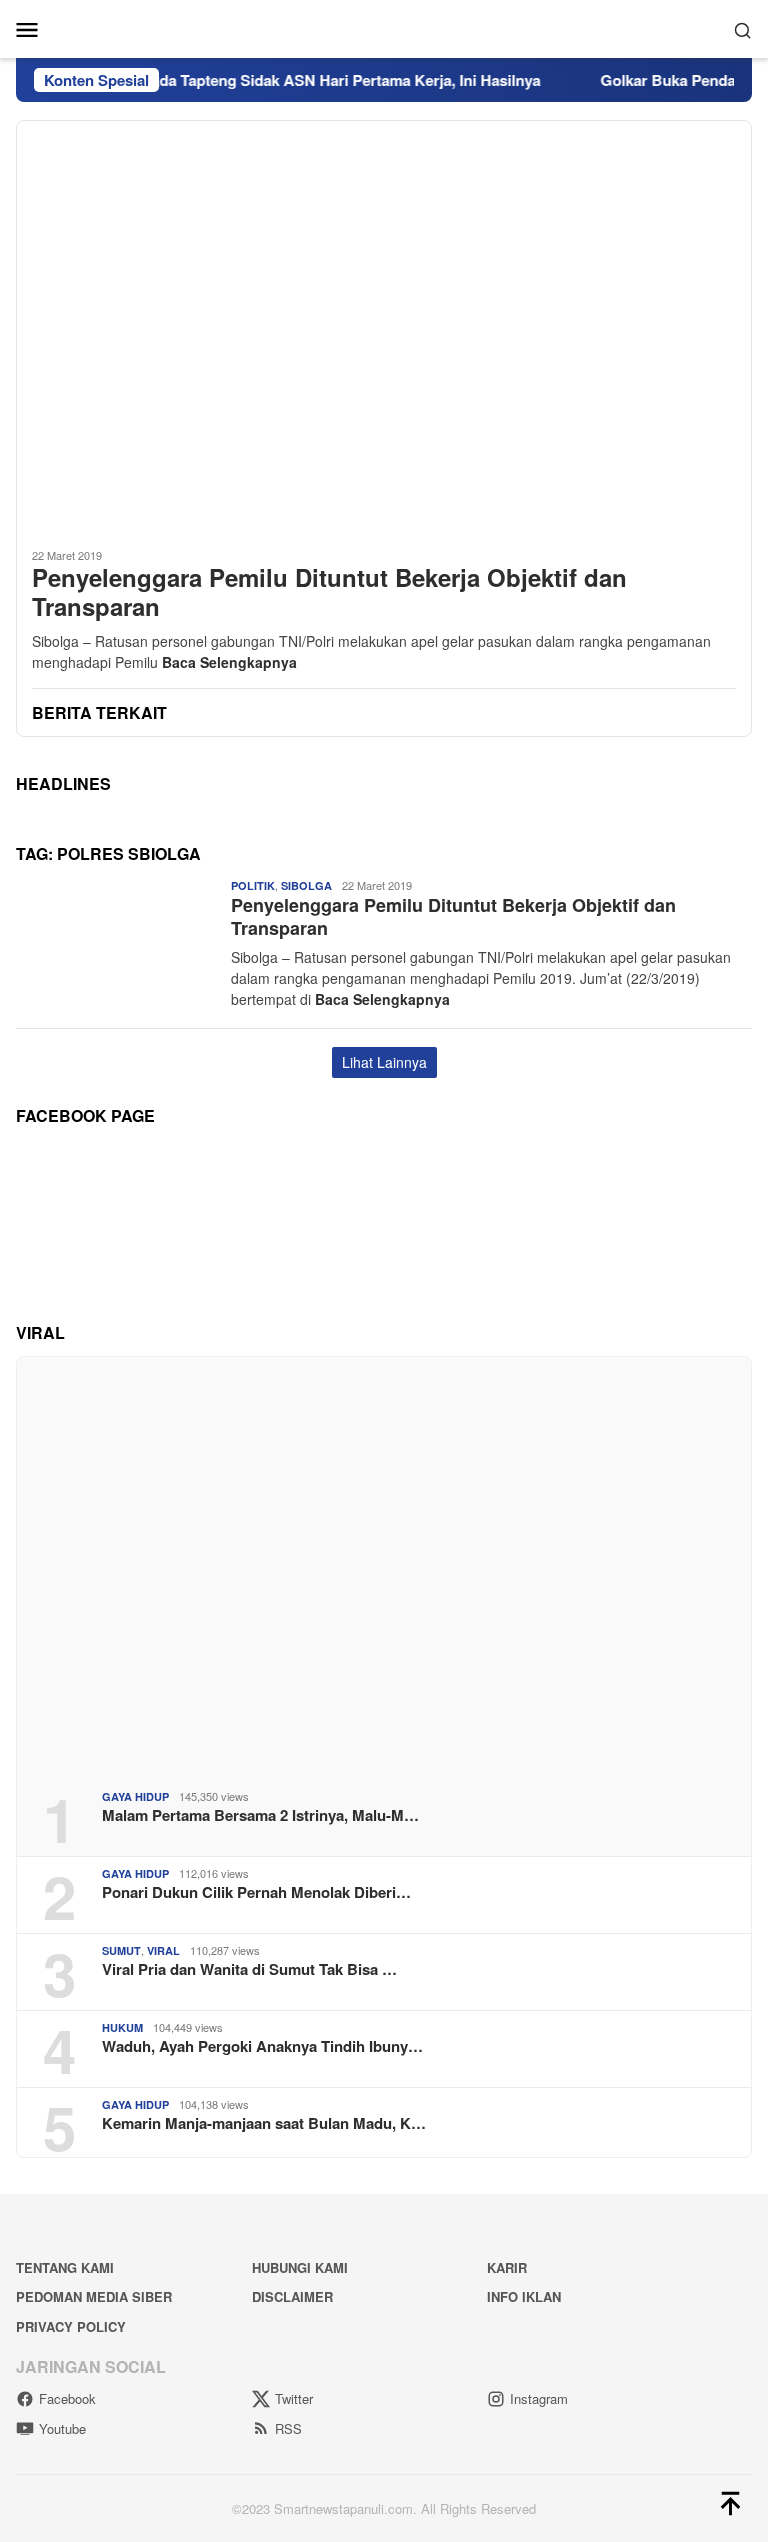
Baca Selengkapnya (229, 662)
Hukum (122, 2027)
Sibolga (306, 885)
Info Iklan (524, 2296)
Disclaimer (292, 2296)
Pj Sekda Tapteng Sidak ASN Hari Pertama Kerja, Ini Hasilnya (302, 80)
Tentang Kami (65, 2267)
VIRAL (163, 1950)
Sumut (121, 1950)
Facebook (67, 2398)
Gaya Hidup (135, 1796)
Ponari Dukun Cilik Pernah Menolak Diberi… (256, 1892)
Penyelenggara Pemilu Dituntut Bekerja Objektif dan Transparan (329, 592)
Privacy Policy (71, 2326)
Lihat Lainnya (384, 1062)
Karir (507, 2267)
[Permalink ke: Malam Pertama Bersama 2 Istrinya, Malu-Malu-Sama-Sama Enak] (384, 1565)
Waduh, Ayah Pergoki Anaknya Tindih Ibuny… (262, 2046)
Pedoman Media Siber (94, 2296)
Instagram (539, 2398)
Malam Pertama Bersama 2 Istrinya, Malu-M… (260, 1815)
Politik (253, 885)
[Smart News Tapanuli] (384, 27)
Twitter (294, 2398)
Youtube (62, 2428)
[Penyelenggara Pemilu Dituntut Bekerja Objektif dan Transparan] (384, 326)
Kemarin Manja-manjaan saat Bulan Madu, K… (264, 2123)
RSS (288, 2428)
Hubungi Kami (300, 2267)
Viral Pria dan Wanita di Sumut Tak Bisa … (249, 1969)
